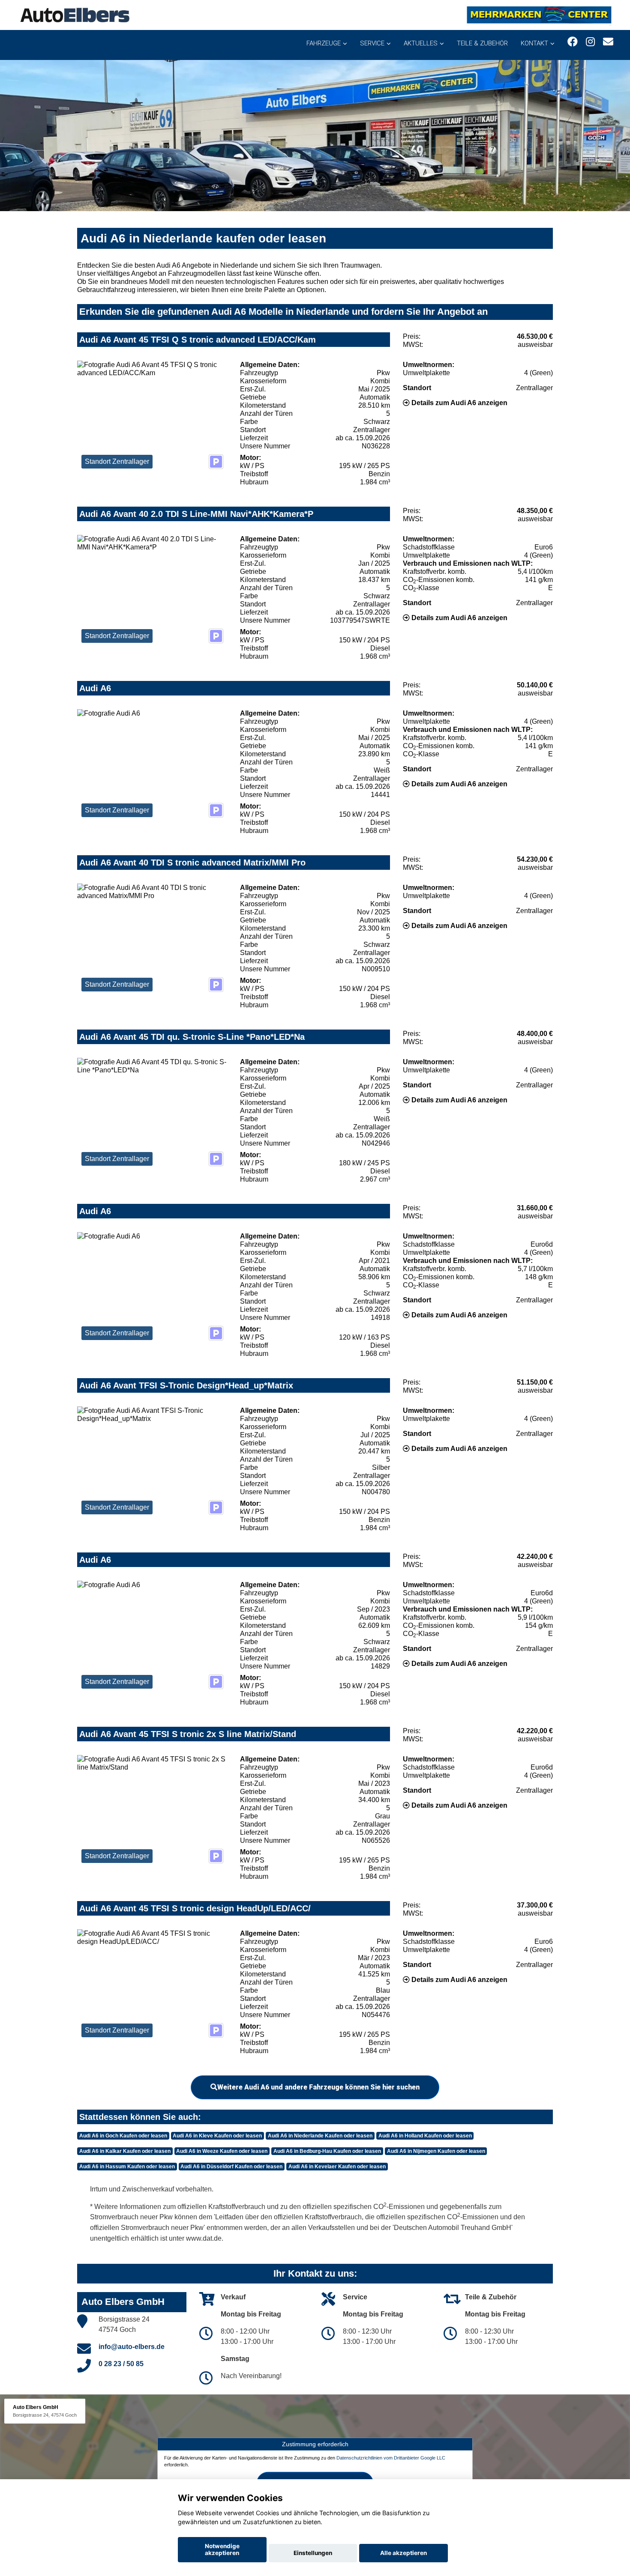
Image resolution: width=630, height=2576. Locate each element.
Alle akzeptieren (403, 2553)
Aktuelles (421, 43)
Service (372, 43)
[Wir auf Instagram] (590, 42)
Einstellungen (313, 2553)
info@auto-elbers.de (132, 2347)
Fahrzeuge (324, 43)
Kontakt (534, 43)
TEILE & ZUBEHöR (482, 43)
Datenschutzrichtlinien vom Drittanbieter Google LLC (391, 2458)
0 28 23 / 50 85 (121, 2364)
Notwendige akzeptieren (222, 2549)
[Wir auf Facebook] (573, 42)
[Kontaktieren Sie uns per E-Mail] (608, 42)
